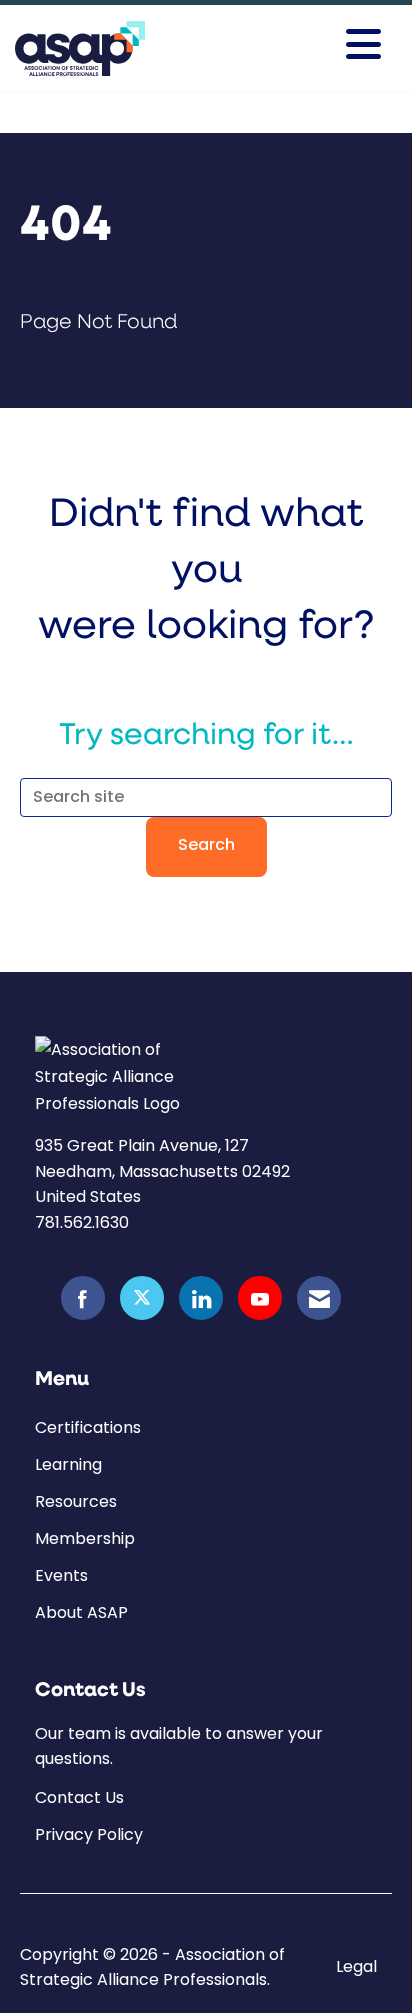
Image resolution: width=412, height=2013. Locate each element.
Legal (356, 1967)
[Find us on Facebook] (83, 1298)
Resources (76, 1501)
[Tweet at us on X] (142, 1298)
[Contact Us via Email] (319, 1298)
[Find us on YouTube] (260, 1298)
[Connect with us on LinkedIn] (201, 1298)
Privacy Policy (89, 1834)
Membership (85, 1538)
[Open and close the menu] (310, 45)
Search (206, 846)
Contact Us (79, 1797)
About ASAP (81, 1612)
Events (61, 1575)
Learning (68, 1464)
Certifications (88, 1427)
